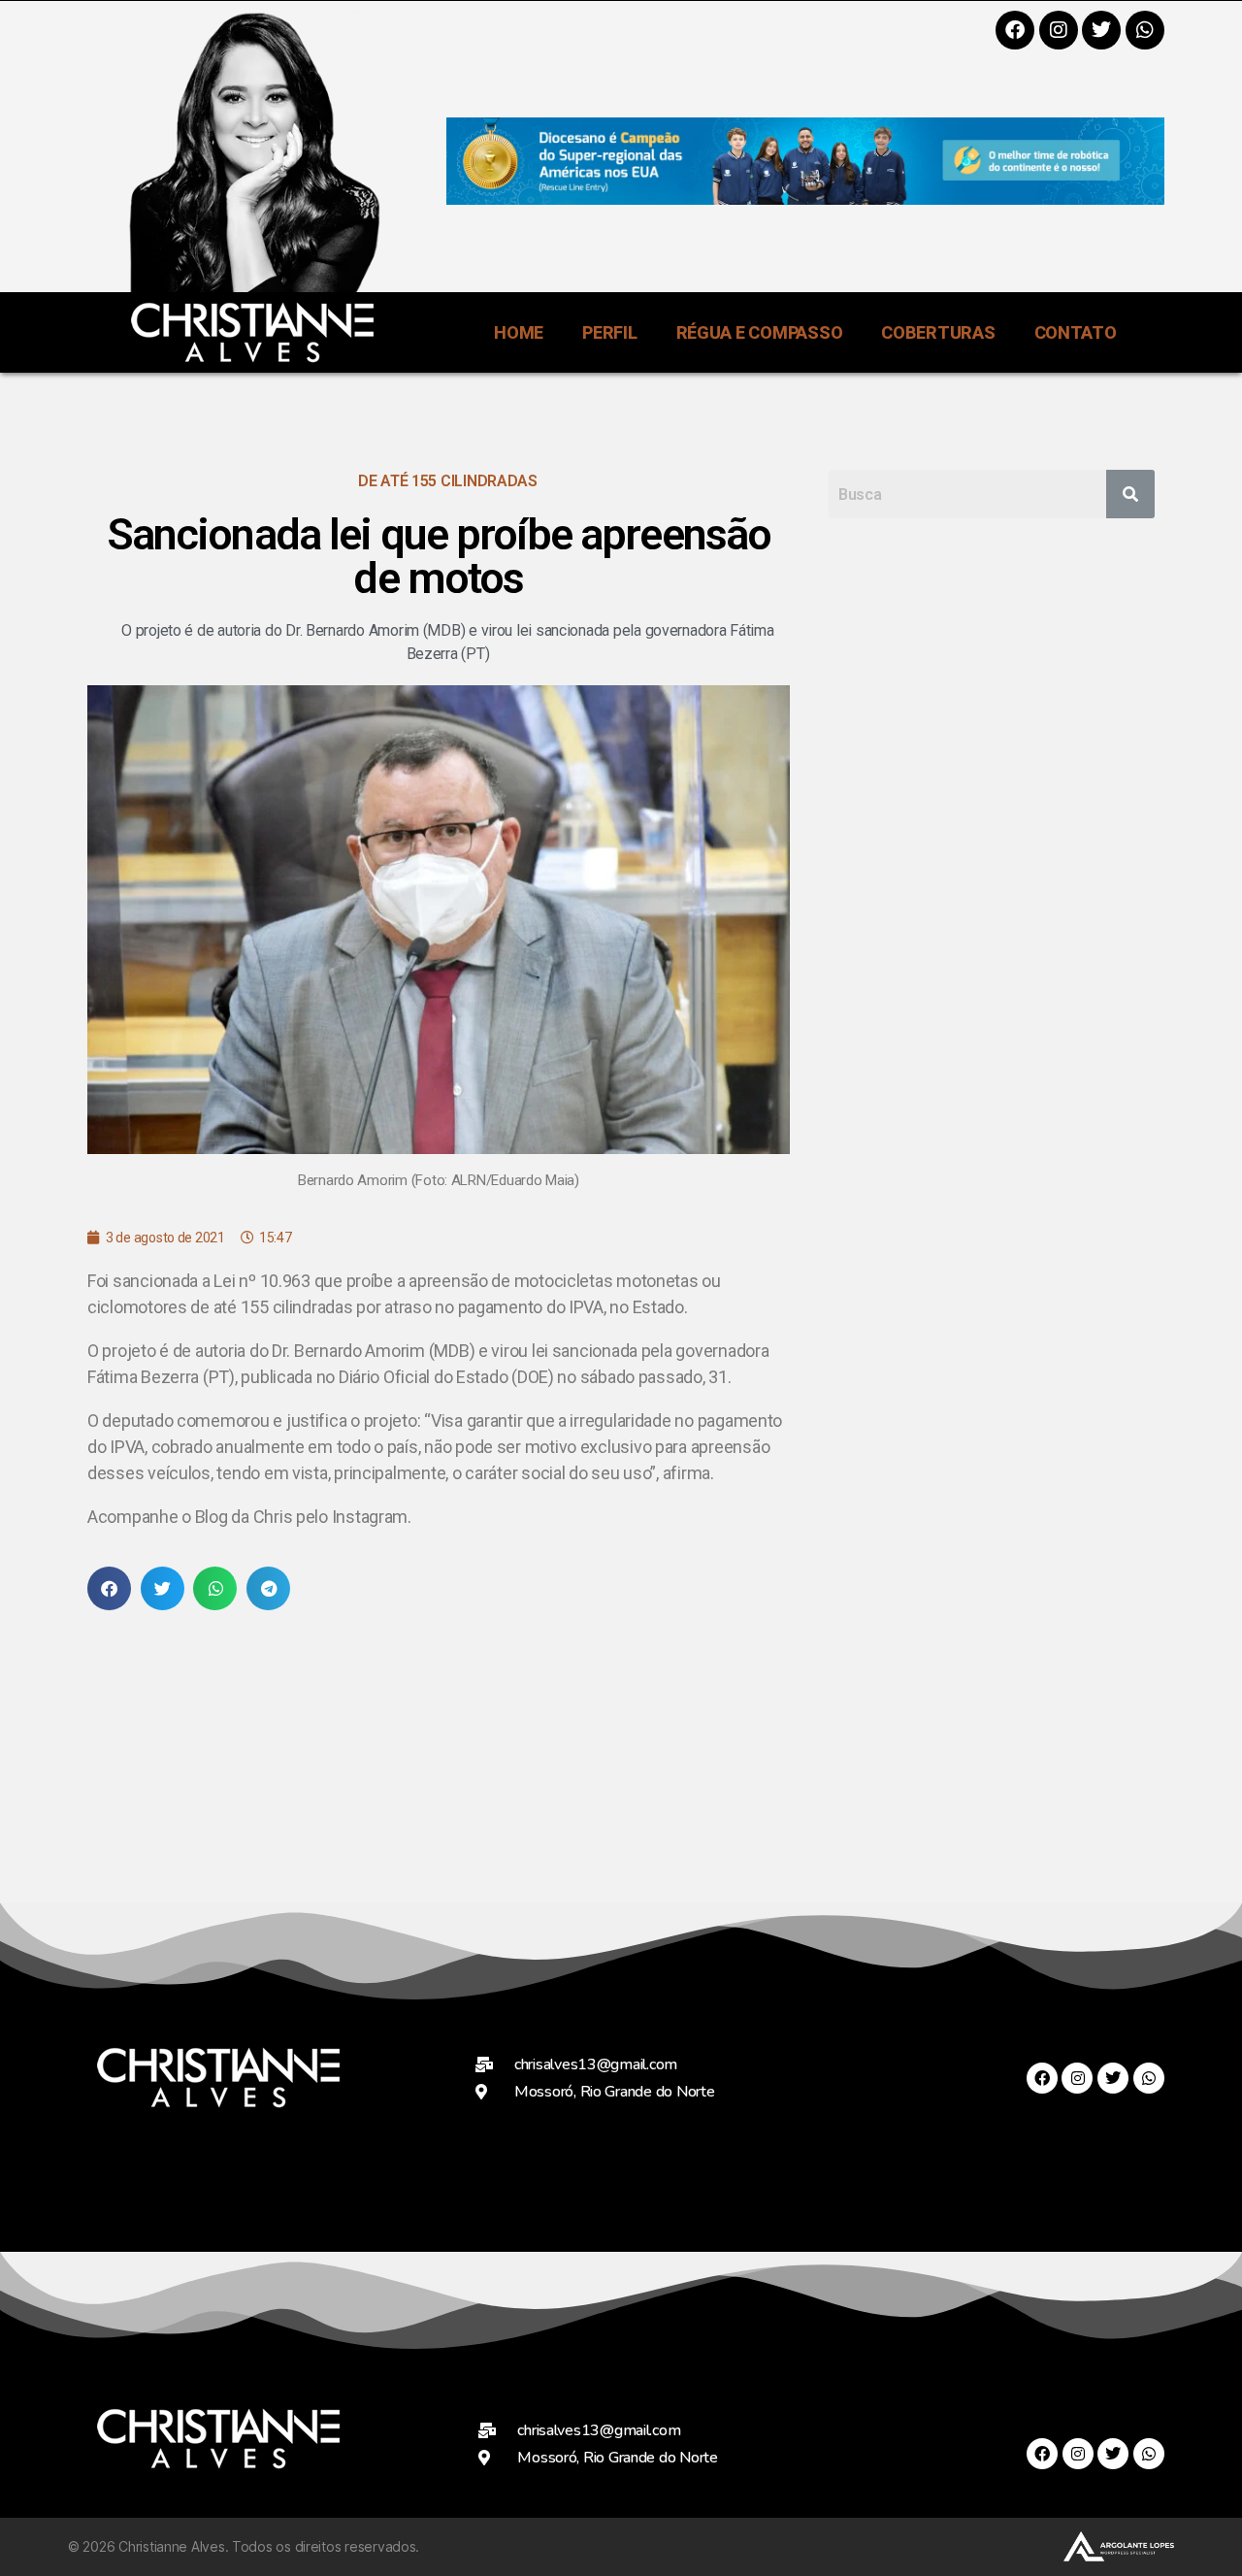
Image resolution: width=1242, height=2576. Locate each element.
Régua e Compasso (760, 332)
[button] (109, 1588)
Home (519, 332)
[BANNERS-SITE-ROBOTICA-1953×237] (805, 198)
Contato (1076, 332)
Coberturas (938, 332)
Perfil (609, 332)
